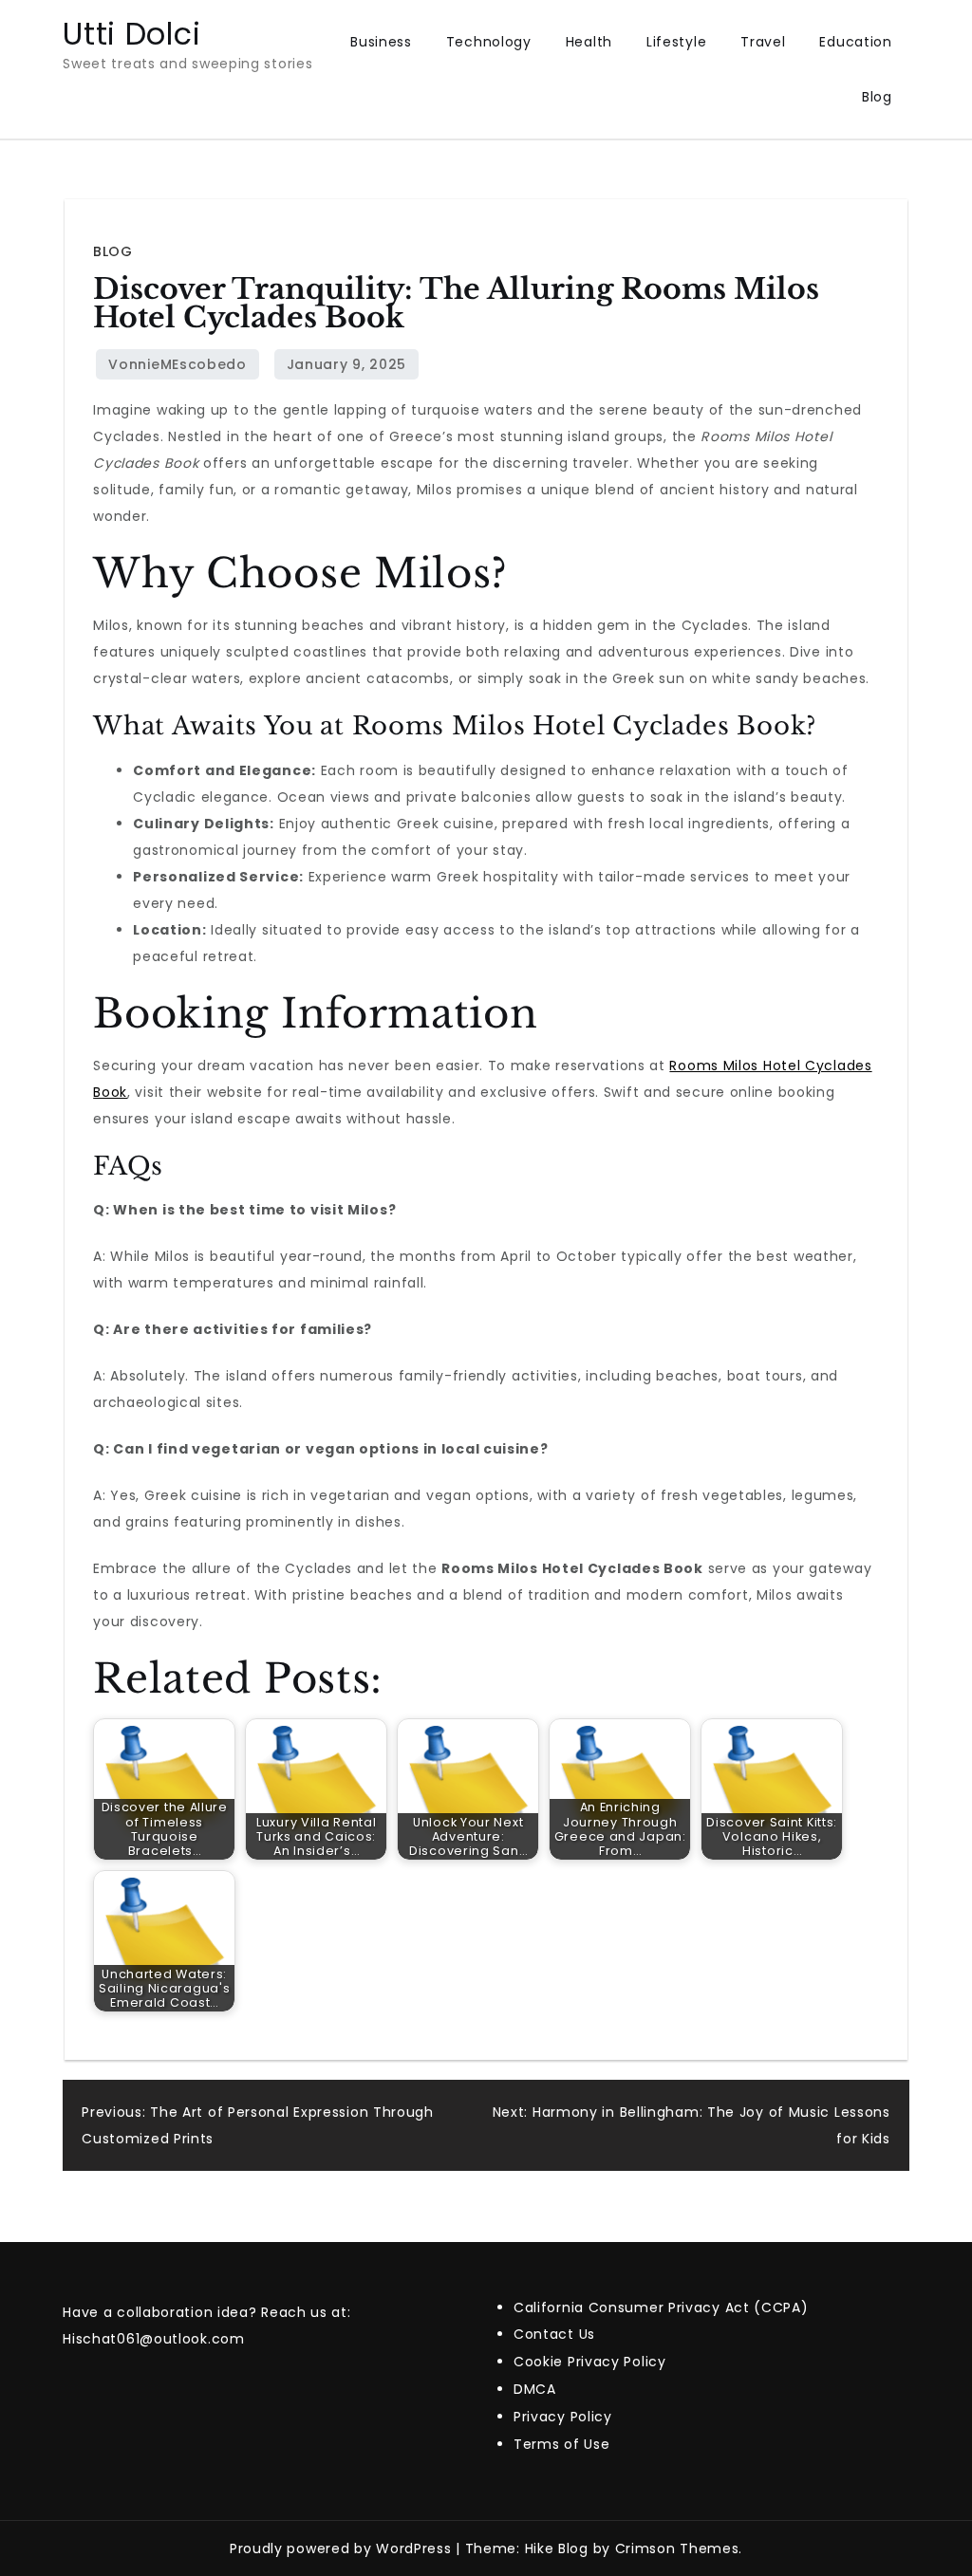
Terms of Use (561, 2444)
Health (589, 42)
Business (381, 42)
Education (855, 42)
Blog (877, 97)
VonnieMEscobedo (178, 364)
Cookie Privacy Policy (590, 2362)
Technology (489, 42)
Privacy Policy (563, 2417)
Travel (763, 42)
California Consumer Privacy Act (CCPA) (661, 2307)
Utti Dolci (131, 34)
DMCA (535, 2389)
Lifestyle (676, 42)
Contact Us (554, 2334)
